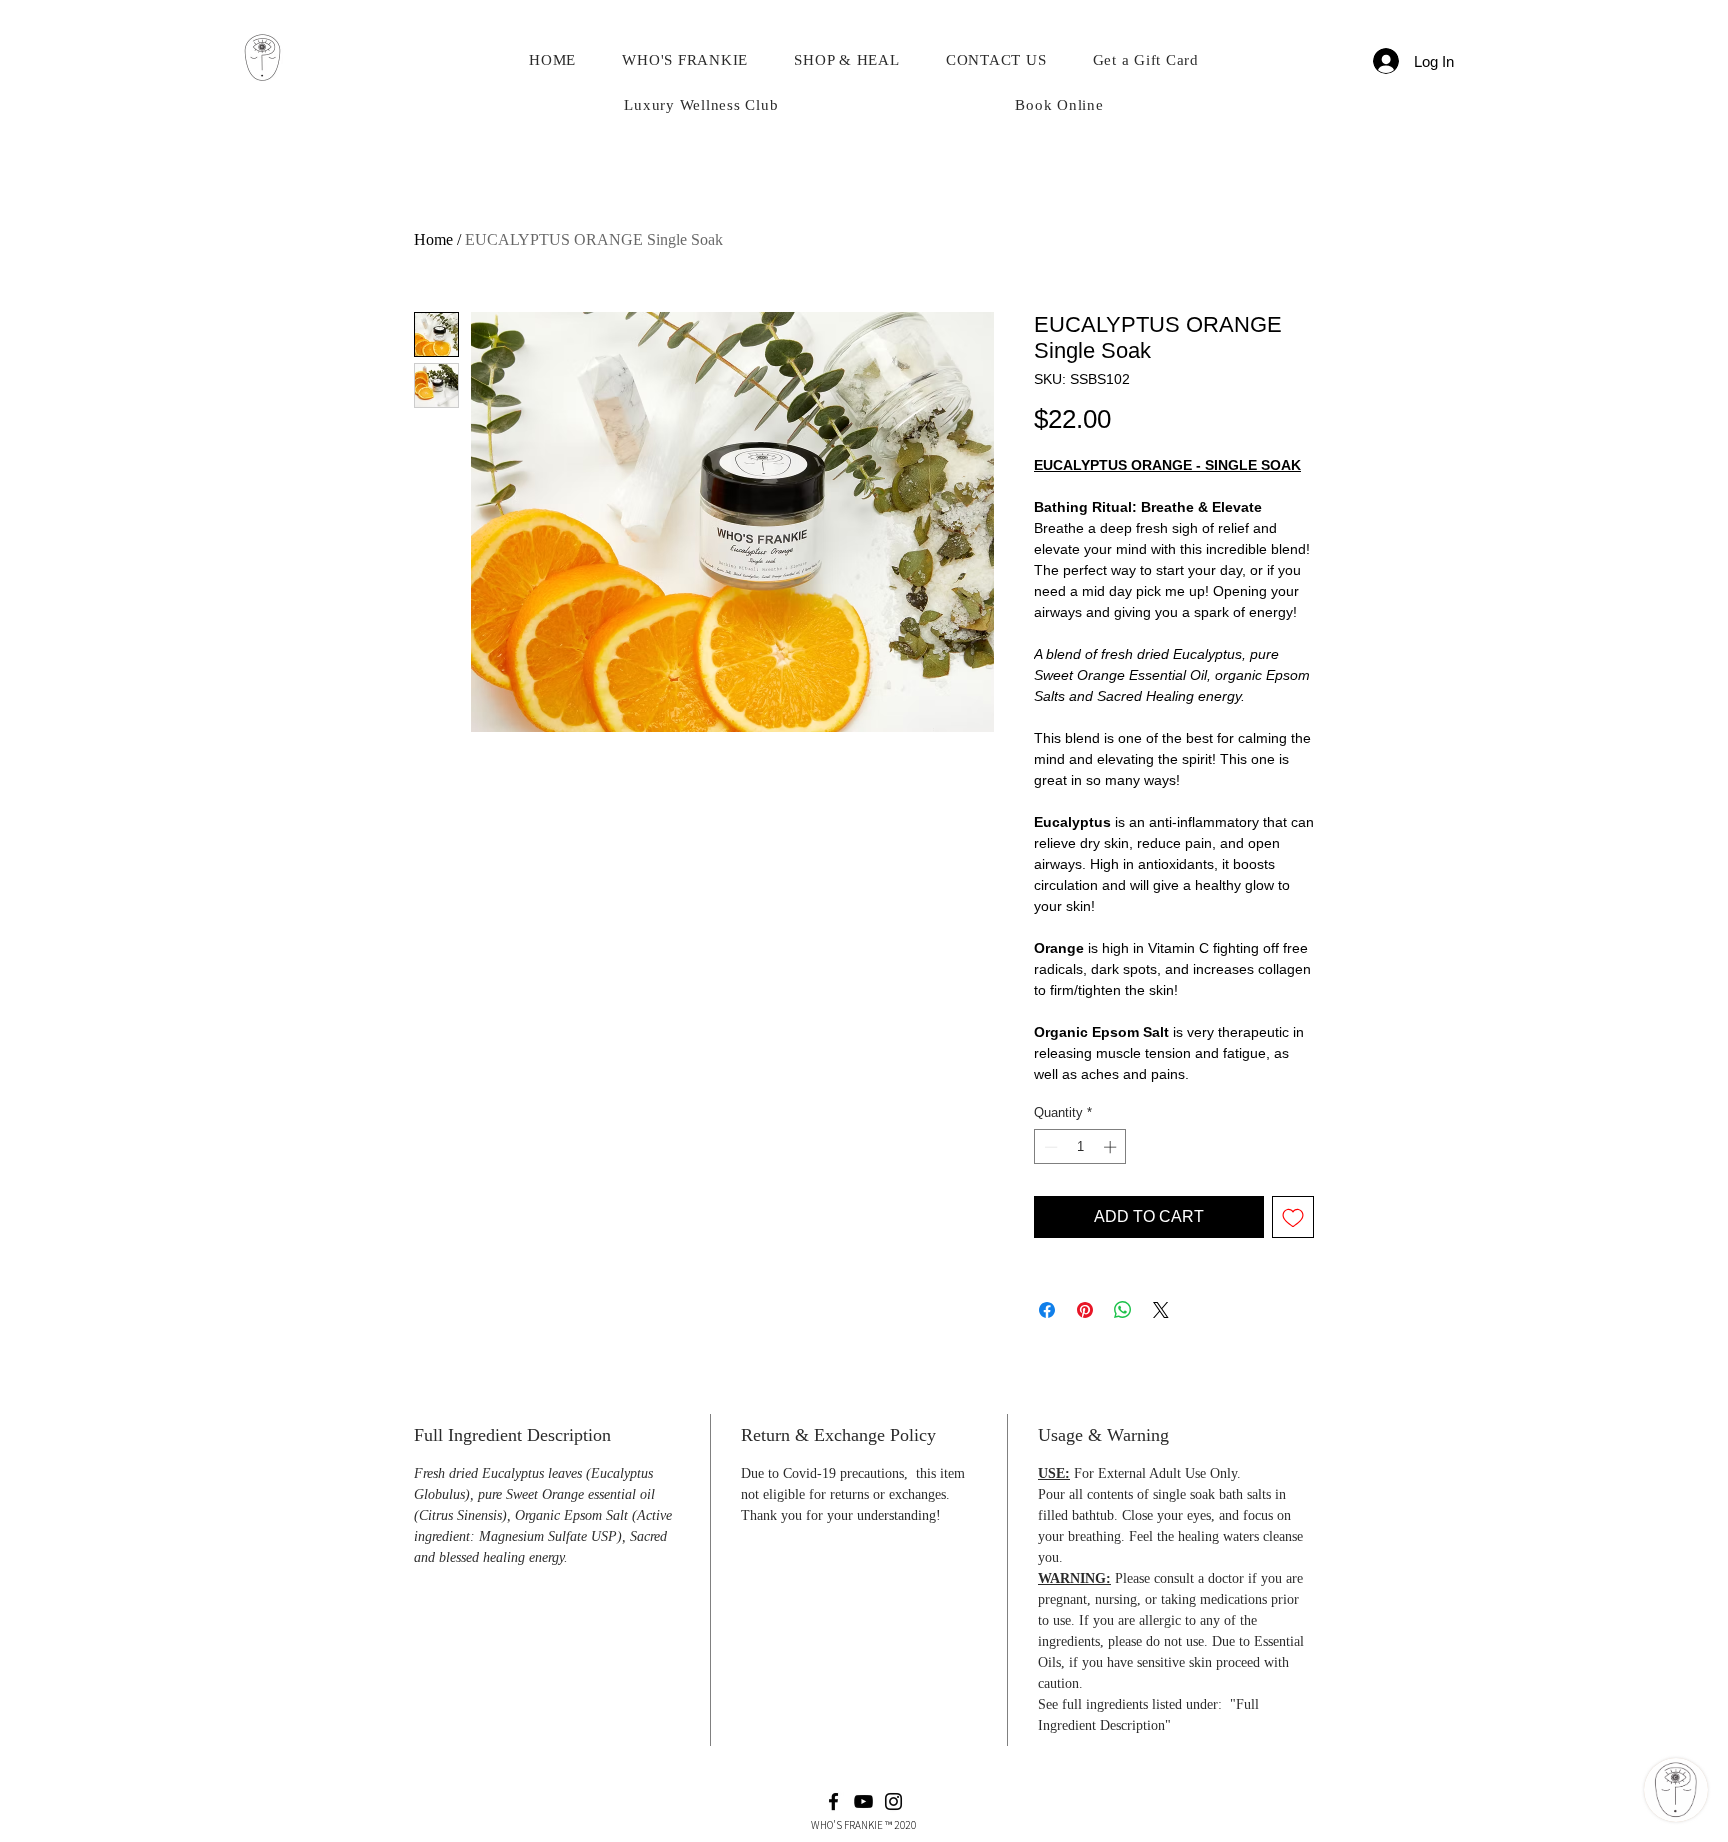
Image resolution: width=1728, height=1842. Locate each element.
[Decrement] (1049, 1147)
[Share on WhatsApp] (1123, 1310)
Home (433, 239)
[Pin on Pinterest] (1085, 1310)
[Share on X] (1161, 1310)
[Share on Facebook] (1047, 1310)
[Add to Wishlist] (1293, 1217)
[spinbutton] (1080, 1147)
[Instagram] (893, 1801)
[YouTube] (863, 1801)
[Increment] (1112, 1147)
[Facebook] (833, 1801)
